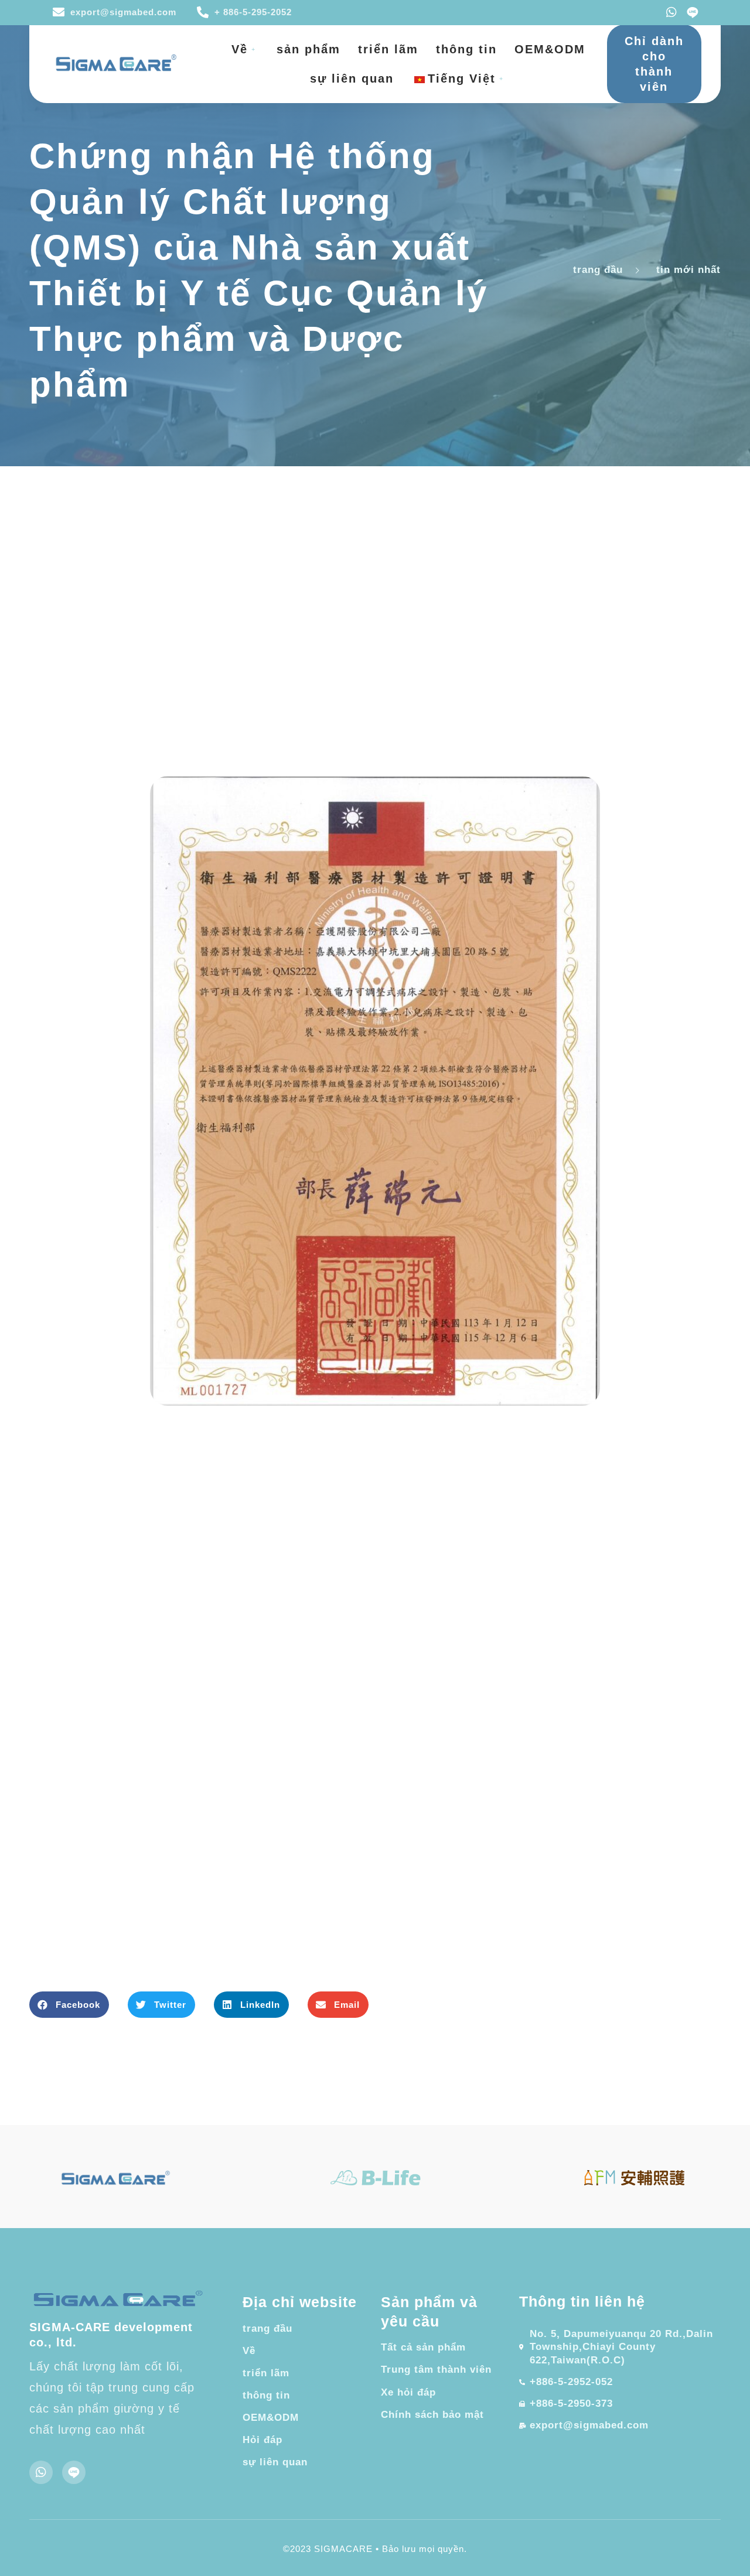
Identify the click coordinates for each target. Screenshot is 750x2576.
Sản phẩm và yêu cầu (429, 2312)
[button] (69, 2005)
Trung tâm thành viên (436, 2370)
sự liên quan (352, 78)
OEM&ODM (550, 49)
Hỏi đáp (262, 2440)
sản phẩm (308, 49)
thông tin (466, 49)
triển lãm (388, 49)
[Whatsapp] (671, 12)
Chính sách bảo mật (432, 2415)
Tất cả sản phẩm (423, 2347)
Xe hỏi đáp (408, 2392)
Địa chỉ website (300, 2302)
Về (240, 49)
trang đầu (267, 2329)
